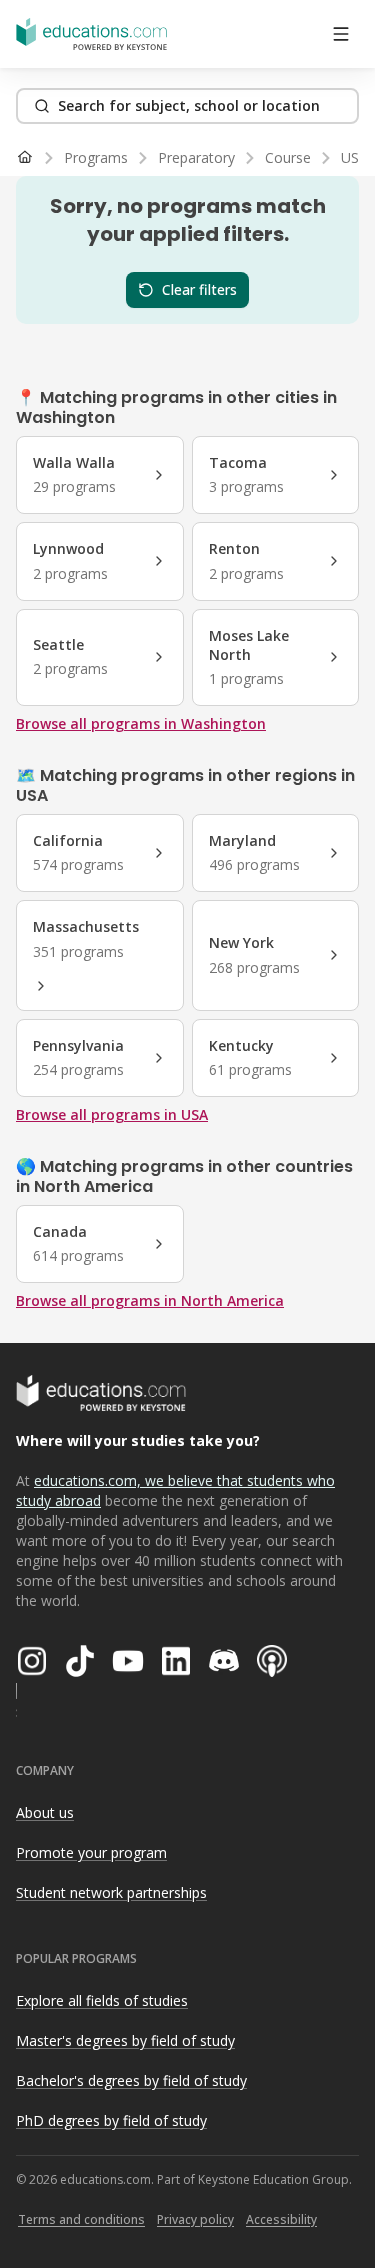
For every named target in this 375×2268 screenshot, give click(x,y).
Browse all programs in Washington (141, 723)
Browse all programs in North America (150, 1300)
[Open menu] (341, 34)
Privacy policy (195, 2219)
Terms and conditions (81, 2219)
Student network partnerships (111, 1892)
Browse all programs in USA (112, 1114)
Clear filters (199, 289)
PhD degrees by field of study (111, 2120)
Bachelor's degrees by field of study (131, 2080)
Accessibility (281, 2219)
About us (45, 1812)
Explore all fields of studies (102, 2000)
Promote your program (91, 1852)
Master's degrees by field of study (125, 2040)
